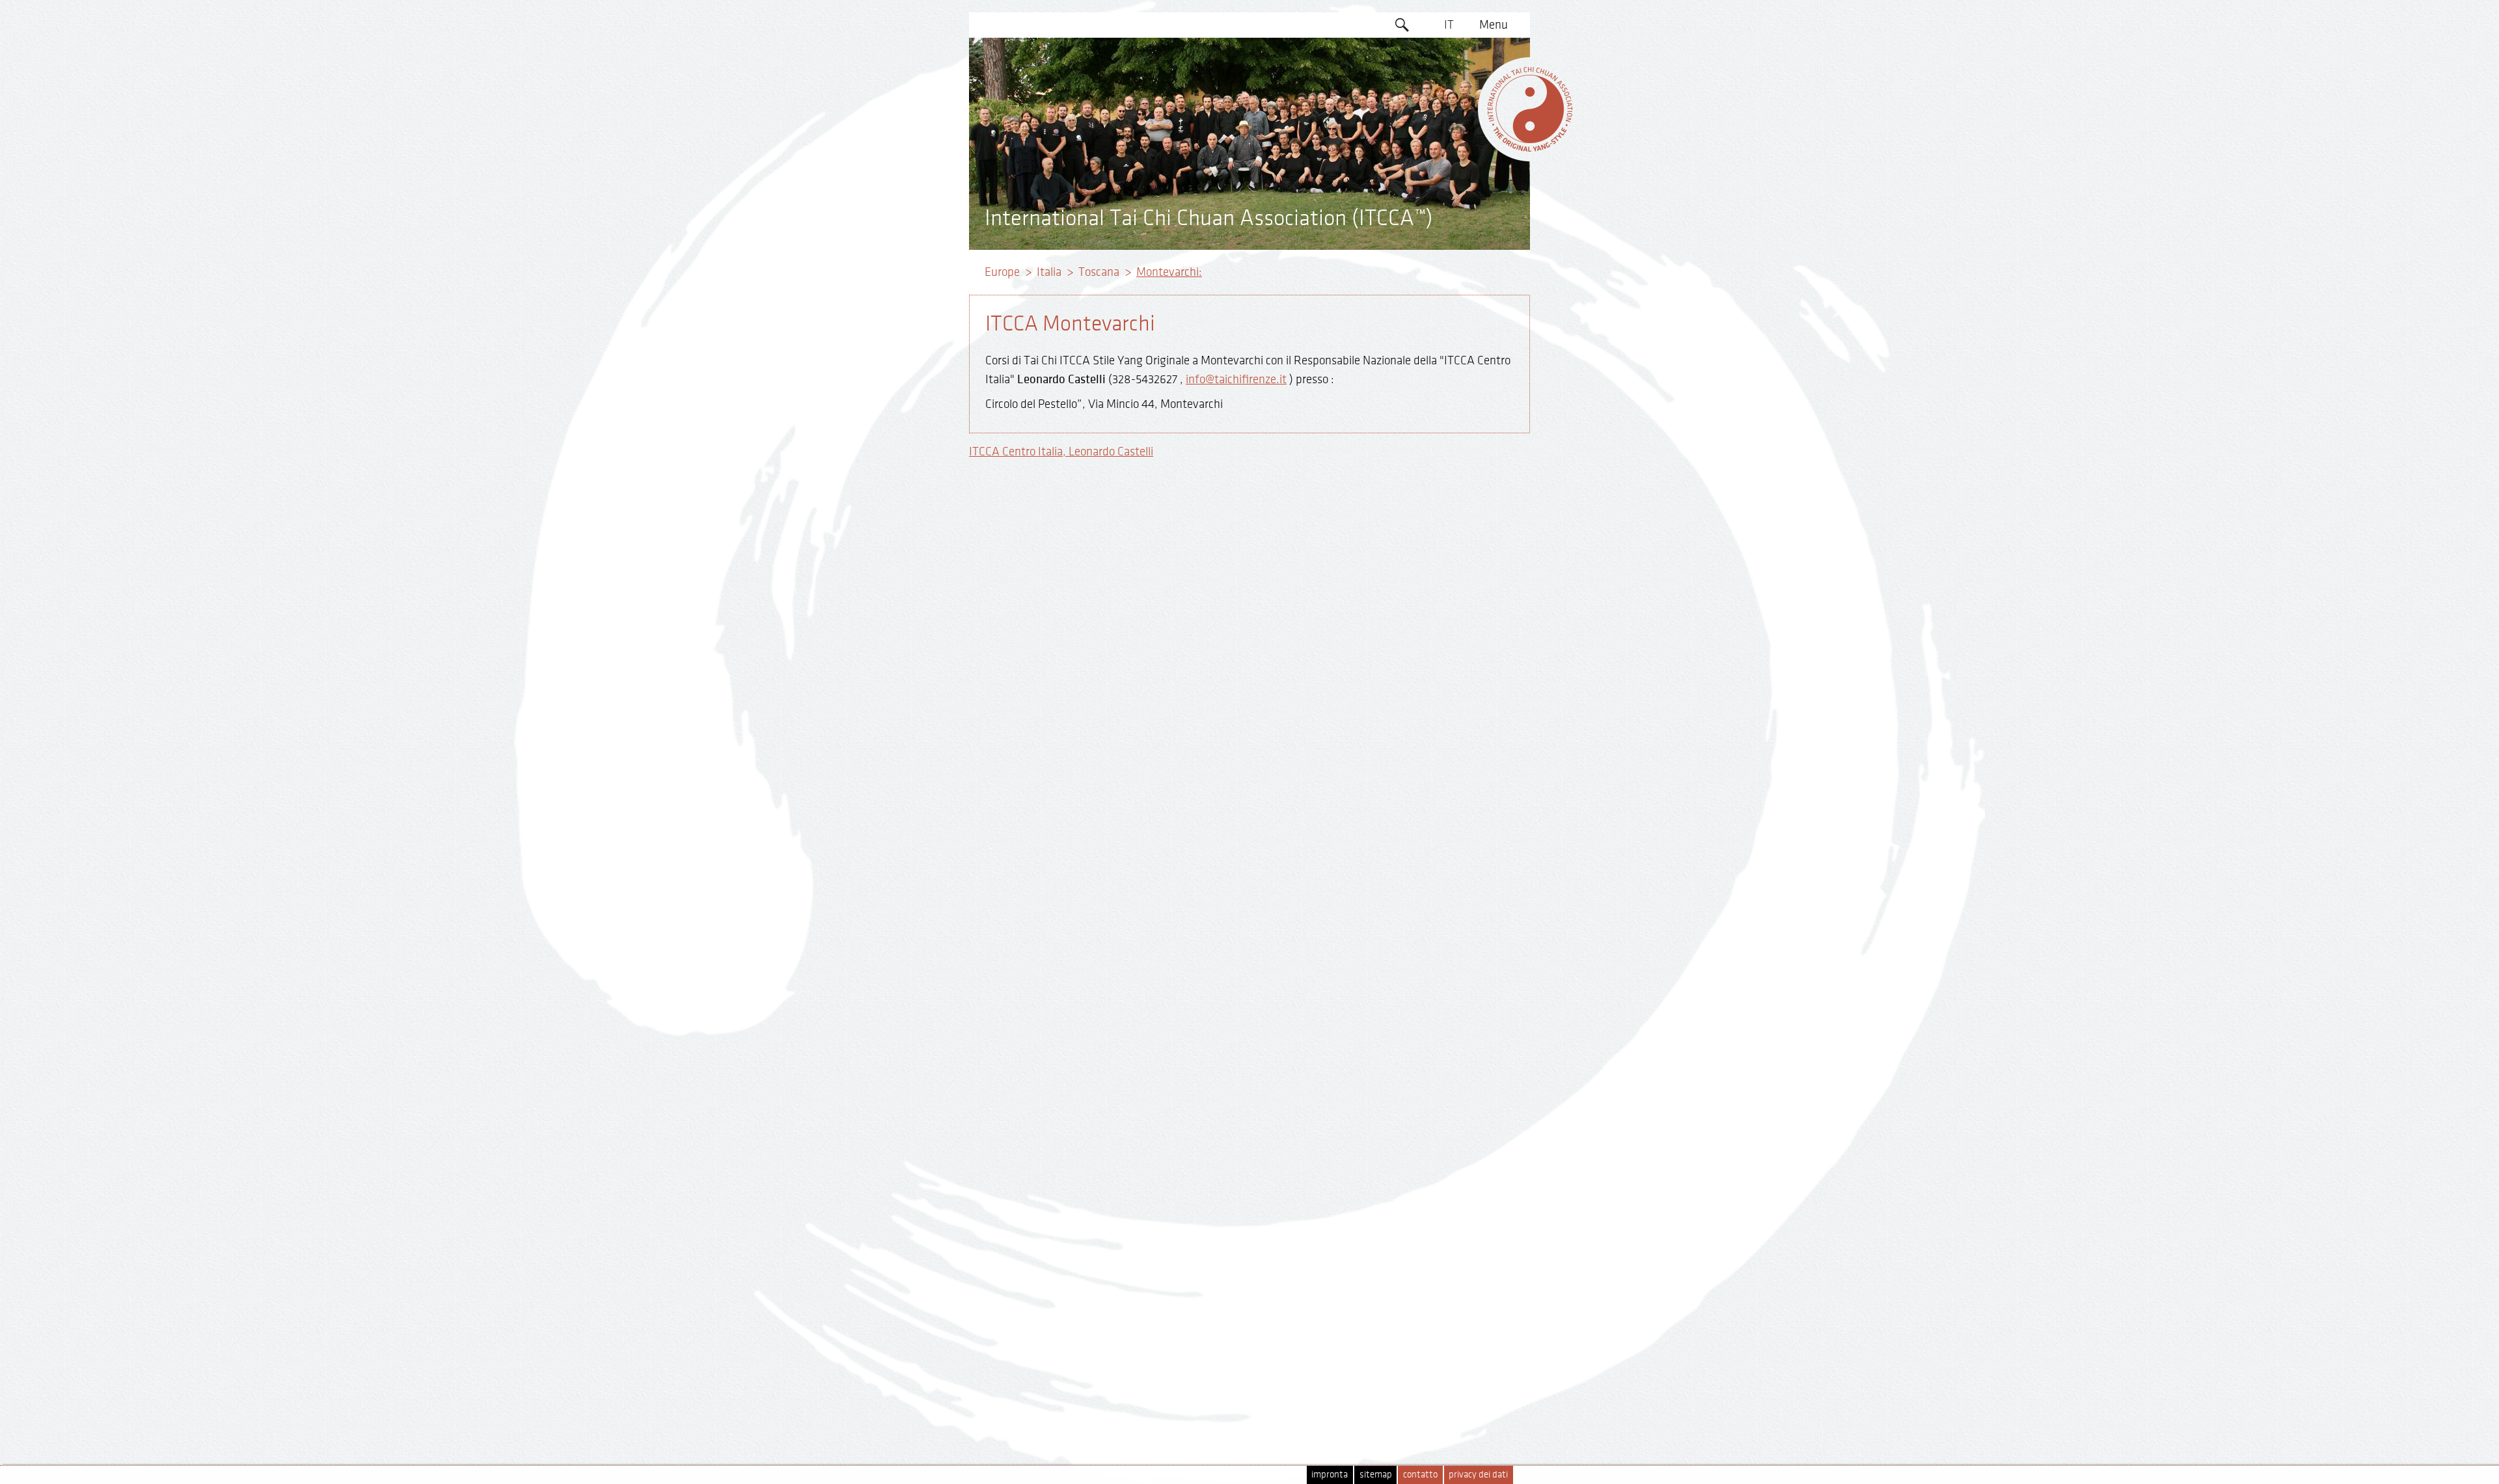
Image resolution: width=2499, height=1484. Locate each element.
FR (1449, 125)
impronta (1330, 1475)
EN (1449, 50)
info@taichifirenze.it (1236, 379)
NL (1449, 175)
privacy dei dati (1478, 1475)
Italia (1049, 272)
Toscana (1099, 272)
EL (1449, 100)
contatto (1420, 1475)
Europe (1002, 272)
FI (1449, 150)
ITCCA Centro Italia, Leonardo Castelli (1061, 452)
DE (1449, 75)
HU (1449, 200)
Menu (1494, 25)
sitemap (1376, 1475)
